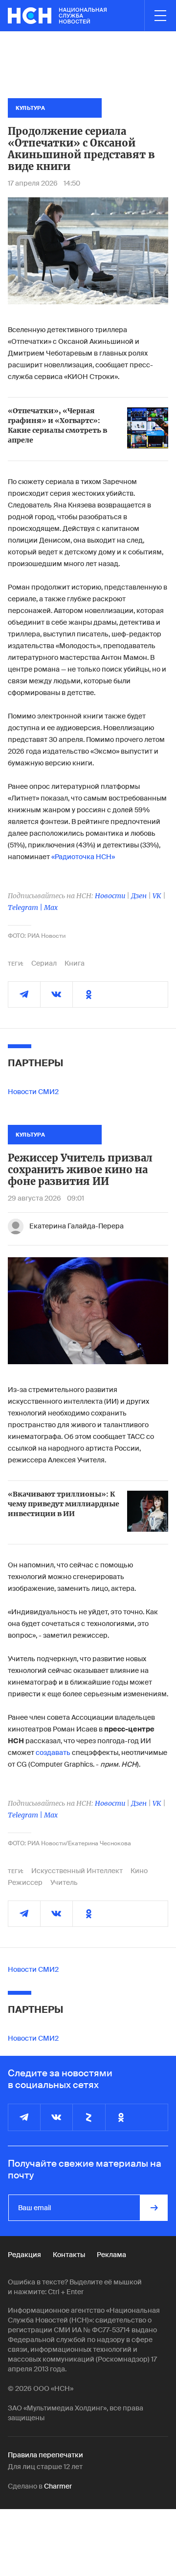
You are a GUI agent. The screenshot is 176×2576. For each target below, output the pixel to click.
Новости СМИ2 (33, 1092)
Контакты (69, 2255)
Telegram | (26, 908)
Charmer (58, 2486)
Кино (139, 1871)
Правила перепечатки (45, 2455)
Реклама (111, 2255)
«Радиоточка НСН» (83, 857)
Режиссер (25, 1882)
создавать (53, 1753)
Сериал (44, 963)
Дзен (139, 896)
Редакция (24, 2255)
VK (157, 896)
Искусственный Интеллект (77, 1871)
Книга (75, 963)
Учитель (64, 1882)
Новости (110, 896)
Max (51, 908)
